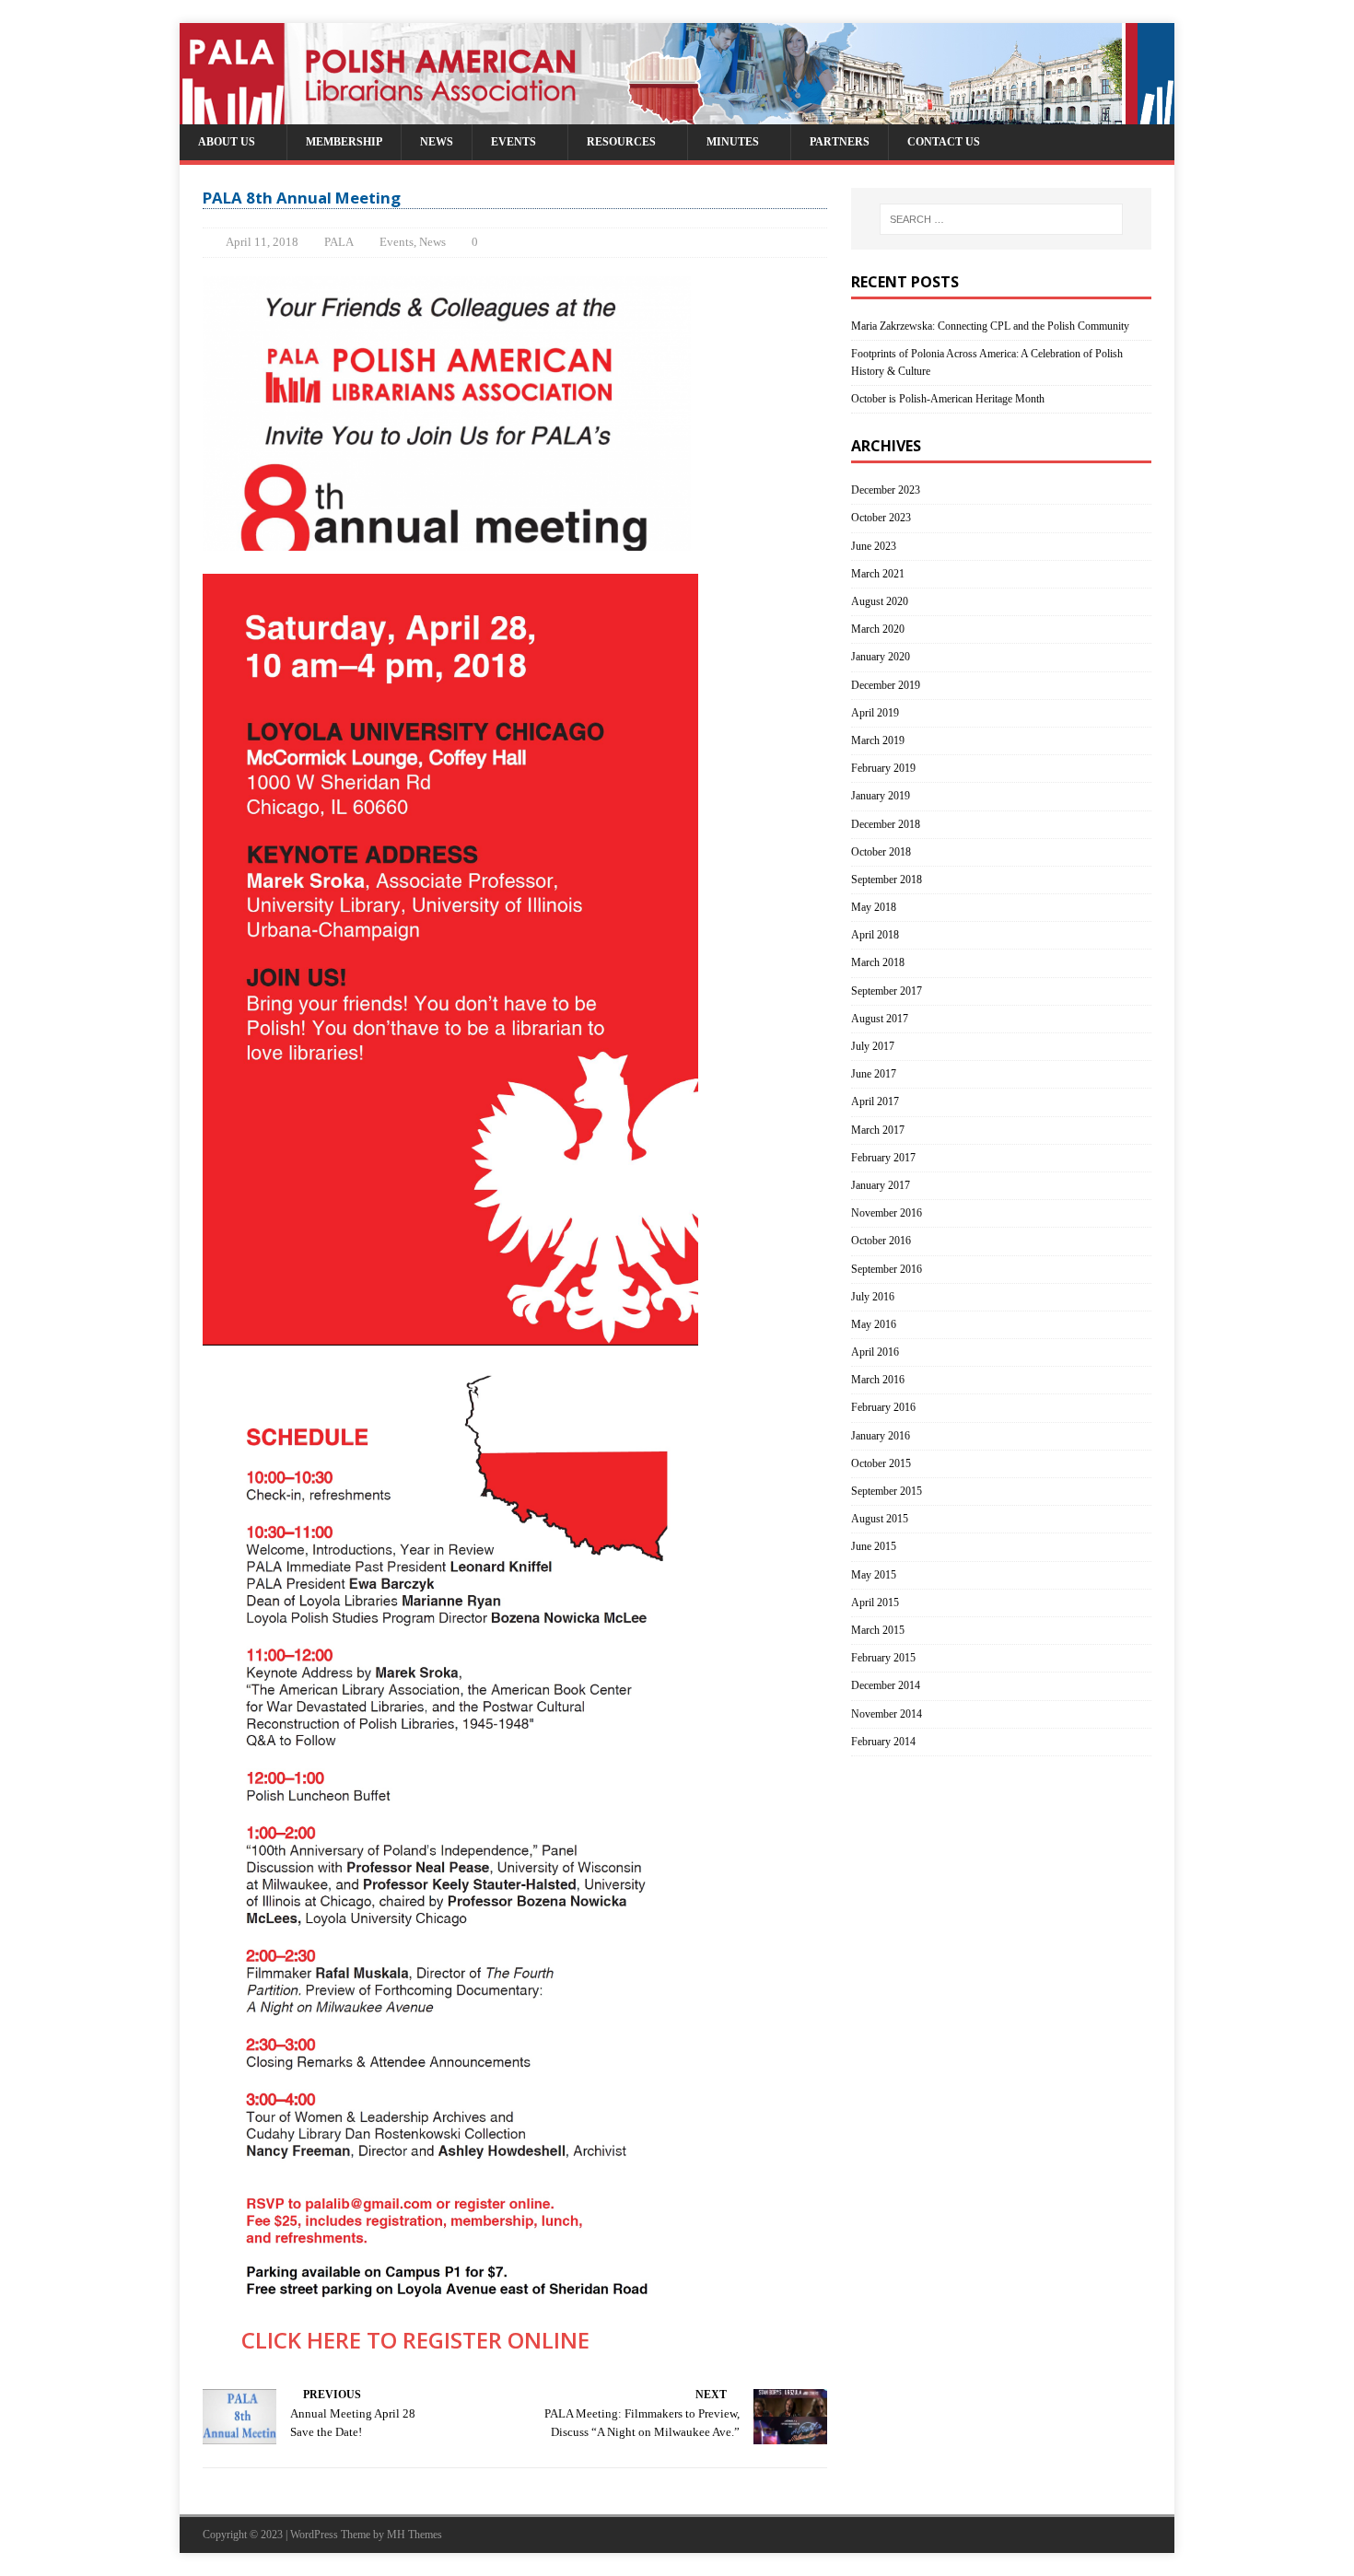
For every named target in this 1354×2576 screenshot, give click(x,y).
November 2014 (887, 1714)
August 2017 (880, 1019)
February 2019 (883, 768)
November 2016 (887, 1213)
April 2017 (875, 1102)
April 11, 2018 (262, 242)
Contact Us (944, 142)
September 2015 (887, 1491)
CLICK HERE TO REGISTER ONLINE (396, 2340)
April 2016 (875, 1352)
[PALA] (677, 115)
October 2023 (881, 518)
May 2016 (874, 1324)
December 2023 (886, 490)
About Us (227, 142)
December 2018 (886, 824)
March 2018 (878, 962)
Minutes (733, 142)
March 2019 (878, 740)
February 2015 (883, 1658)
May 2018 (874, 907)
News (437, 142)
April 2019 (875, 713)
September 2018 (887, 880)
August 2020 (880, 601)
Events (514, 142)
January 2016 (881, 1436)
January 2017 (881, 1185)
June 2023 (874, 546)
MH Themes (414, 2535)
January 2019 (881, 796)
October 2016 (881, 1241)
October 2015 (881, 1463)
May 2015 (874, 1575)
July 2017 (873, 1046)
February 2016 (883, 1407)
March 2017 (878, 1130)
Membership (344, 142)
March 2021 (878, 574)
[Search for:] (1001, 219)
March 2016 (878, 1380)
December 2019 (886, 685)
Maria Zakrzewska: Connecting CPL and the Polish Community (990, 326)
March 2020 (878, 629)
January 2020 (881, 657)
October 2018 (881, 852)
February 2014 (883, 1742)
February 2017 (883, 1158)
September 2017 (887, 991)
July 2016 (873, 1297)
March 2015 (878, 1630)
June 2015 (874, 1546)
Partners (840, 142)
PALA (339, 242)
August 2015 (880, 1519)
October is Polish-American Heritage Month (948, 399)
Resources (621, 142)
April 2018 (875, 935)
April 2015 (875, 1603)
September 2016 (887, 1269)
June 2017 (874, 1074)
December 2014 (886, 1685)
